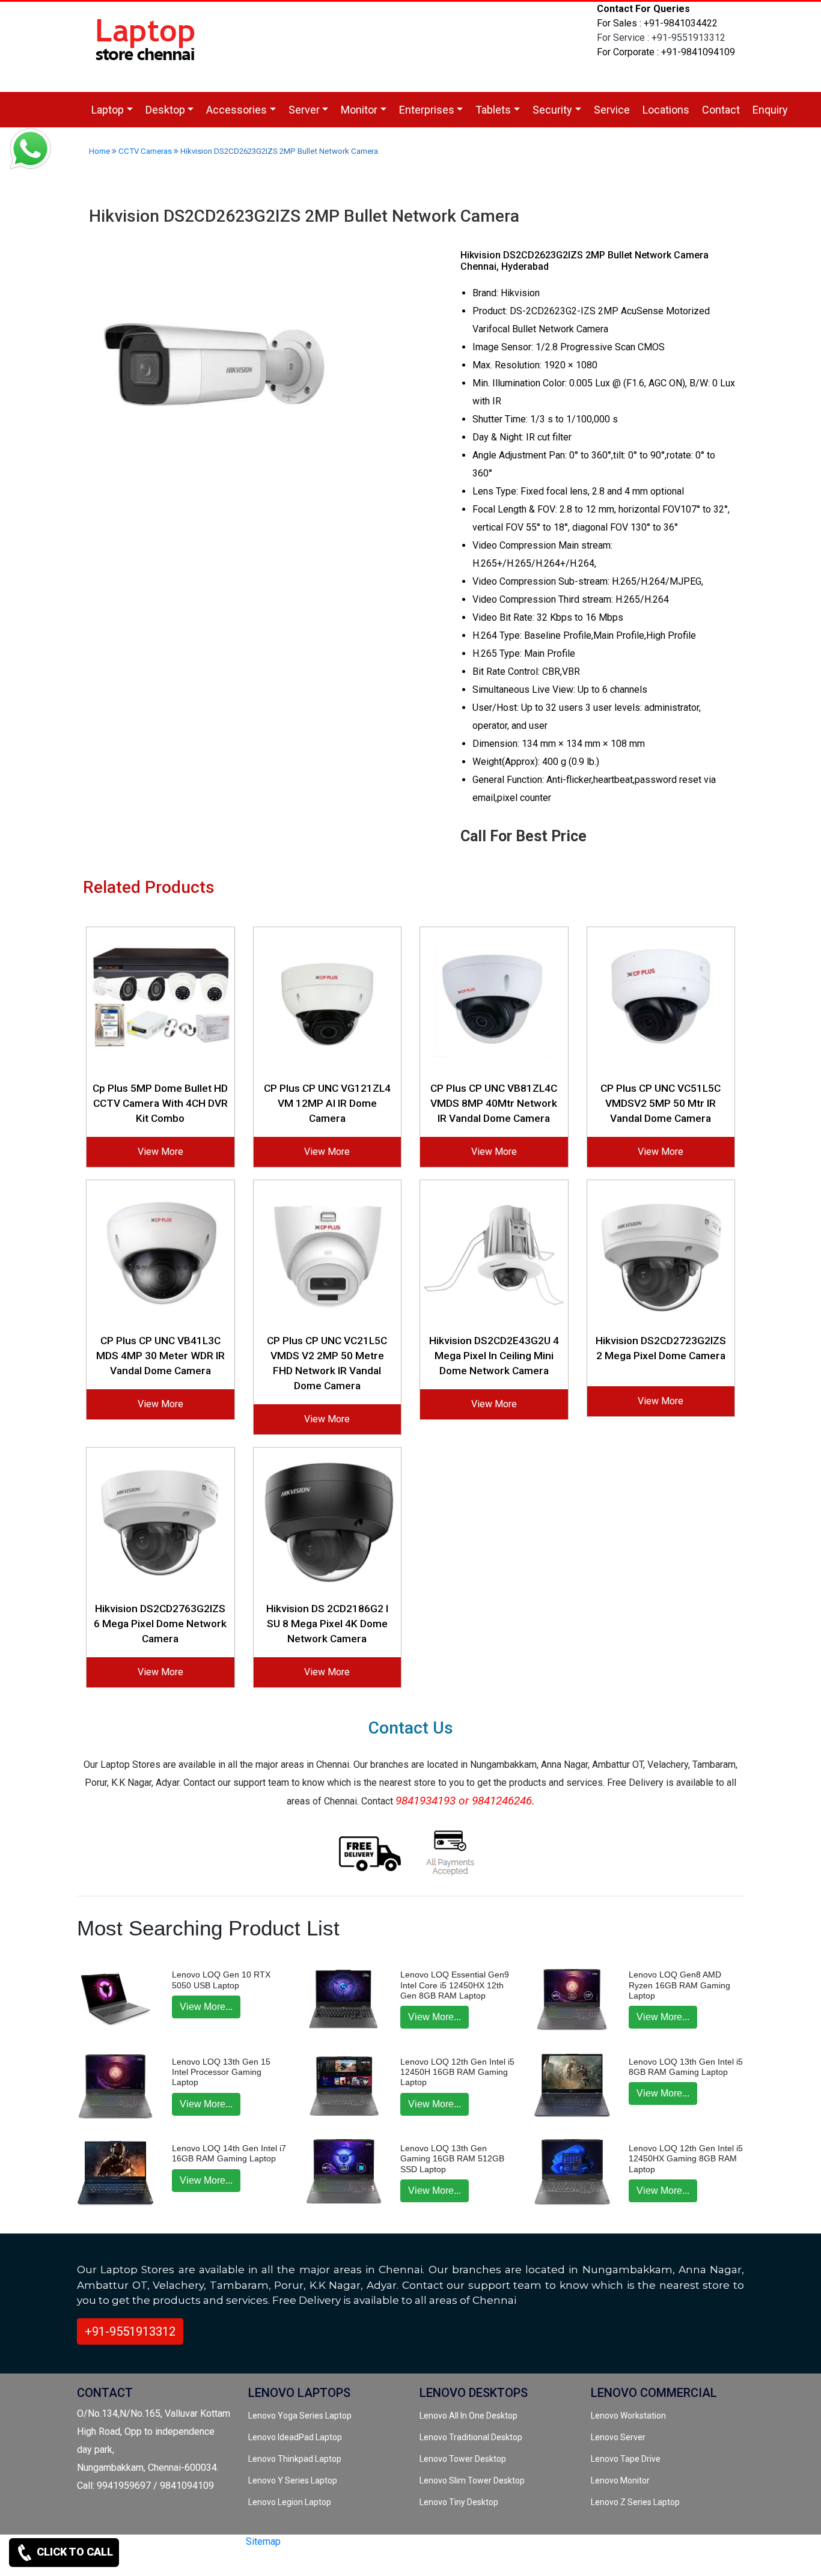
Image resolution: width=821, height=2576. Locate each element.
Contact (721, 110)
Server (304, 110)
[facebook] (215, 2562)
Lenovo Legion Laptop (290, 2502)
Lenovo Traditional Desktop (471, 2437)
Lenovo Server (618, 2437)
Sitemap (263, 2541)
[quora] (255, 2562)
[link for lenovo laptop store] (146, 46)
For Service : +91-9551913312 (661, 38)
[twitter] (195, 2562)
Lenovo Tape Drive (626, 2459)
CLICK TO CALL (74, 2552)
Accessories (237, 110)
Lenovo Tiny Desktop (459, 2502)
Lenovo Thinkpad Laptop (295, 2459)
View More (160, 1152)
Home (99, 151)
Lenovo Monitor (620, 2480)
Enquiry (770, 110)
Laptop (108, 110)
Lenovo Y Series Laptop (293, 2480)
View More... (206, 2007)
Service (612, 110)
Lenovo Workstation (628, 2416)
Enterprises (427, 110)
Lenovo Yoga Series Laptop (300, 2416)
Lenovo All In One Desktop (468, 2416)
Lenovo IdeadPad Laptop (295, 2437)
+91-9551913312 (130, 2331)
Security (552, 110)
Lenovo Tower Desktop (463, 2459)
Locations (666, 110)
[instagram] (234, 2562)
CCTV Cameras (145, 151)
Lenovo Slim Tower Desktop (472, 2480)
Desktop (165, 110)
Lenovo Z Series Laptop (635, 2502)
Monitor (359, 110)
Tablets (493, 110)
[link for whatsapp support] (30, 150)
